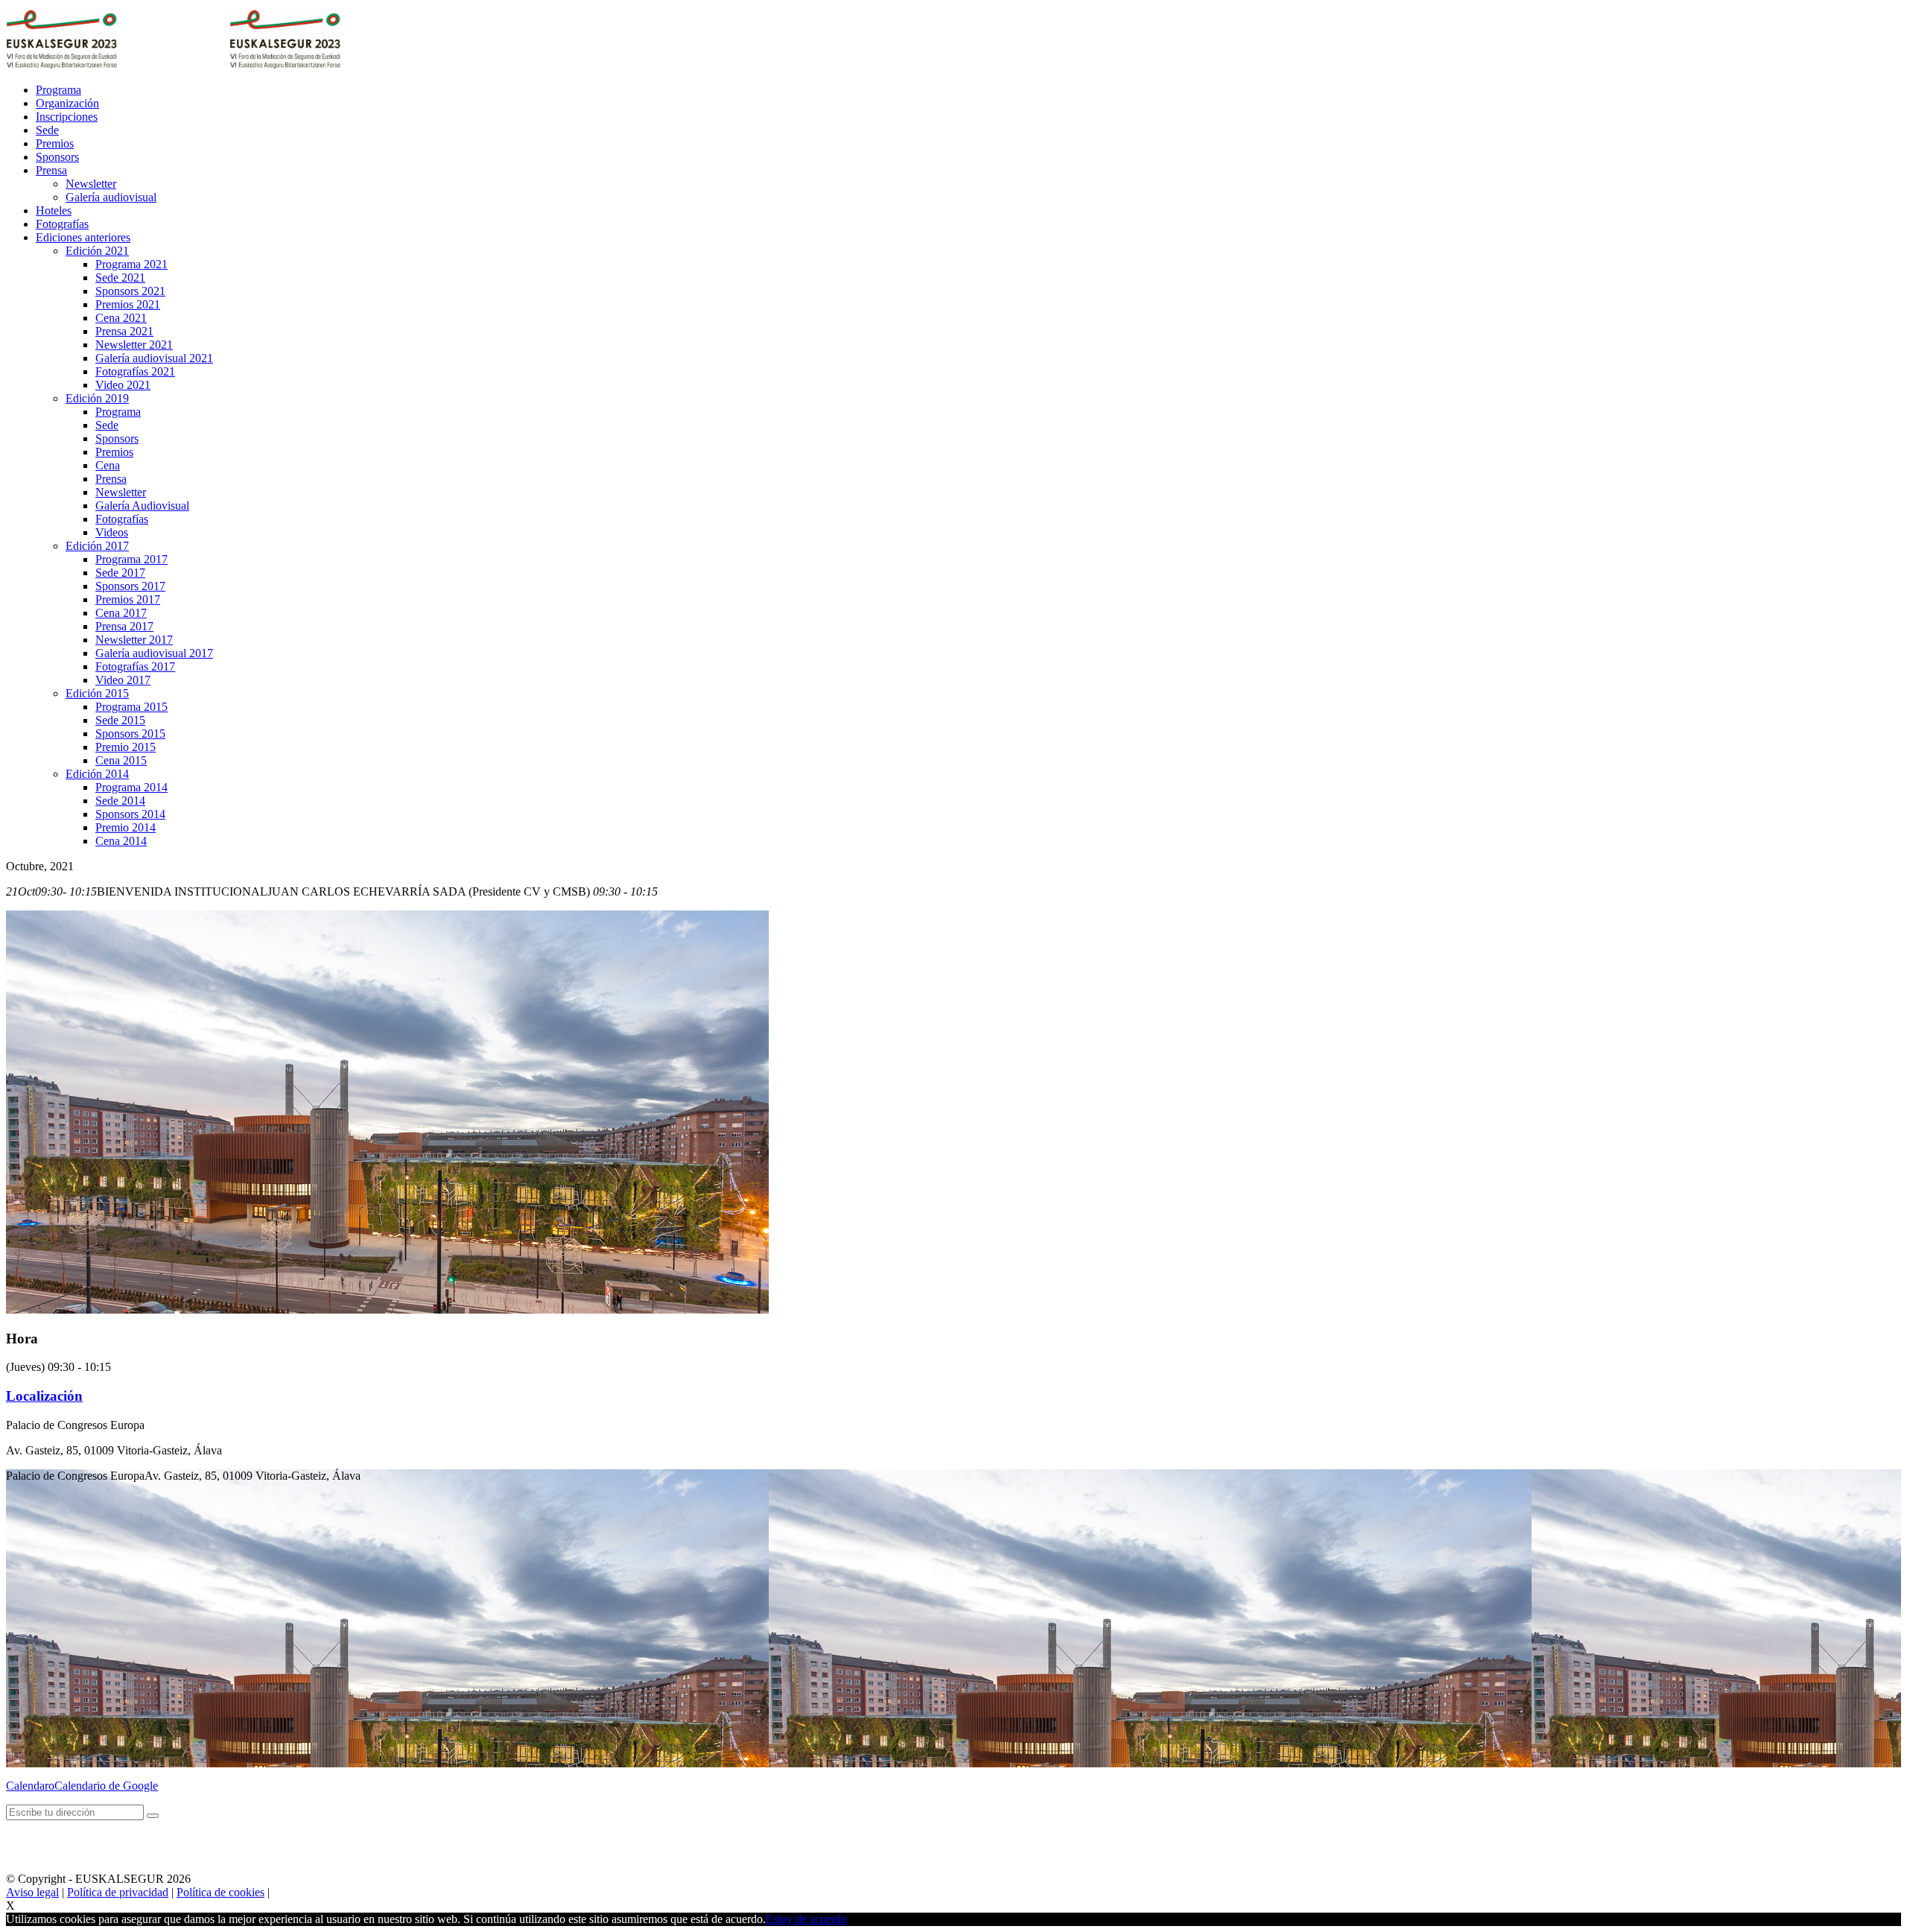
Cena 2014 (121, 841)
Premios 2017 (128, 599)
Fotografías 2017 (135, 666)
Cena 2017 (121, 613)
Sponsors (57, 157)
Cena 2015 (121, 760)
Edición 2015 (97, 693)
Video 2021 (123, 385)
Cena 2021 (121, 318)
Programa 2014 (131, 787)
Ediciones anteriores (83, 237)
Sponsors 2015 (130, 734)
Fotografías (62, 224)
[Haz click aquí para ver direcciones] (153, 1816)
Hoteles (54, 210)
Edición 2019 (97, 398)
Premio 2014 (126, 827)
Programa (58, 90)
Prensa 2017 (124, 626)
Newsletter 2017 (134, 640)
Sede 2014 (120, 801)
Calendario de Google (106, 1786)
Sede (47, 130)
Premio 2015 (126, 747)
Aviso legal (32, 1892)
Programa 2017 (131, 559)
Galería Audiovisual (142, 506)
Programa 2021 (131, 264)
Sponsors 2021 (130, 291)
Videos (112, 532)
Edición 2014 (97, 774)
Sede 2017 (120, 573)
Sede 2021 (120, 278)
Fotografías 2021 (135, 371)
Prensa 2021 (124, 331)
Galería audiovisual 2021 (154, 358)
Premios (55, 143)
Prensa (51, 170)
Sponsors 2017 (130, 586)
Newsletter (91, 184)
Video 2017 (123, 680)
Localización (44, 1396)
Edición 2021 (97, 251)
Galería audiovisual (111, 197)
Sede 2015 (120, 720)
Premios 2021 (128, 304)
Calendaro (30, 1786)
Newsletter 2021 (134, 345)
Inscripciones (67, 117)
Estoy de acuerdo (806, 1919)
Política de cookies (220, 1892)
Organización (67, 103)
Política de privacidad (118, 1892)
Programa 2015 (131, 707)
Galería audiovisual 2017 (154, 653)
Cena (108, 465)
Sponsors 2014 (130, 814)
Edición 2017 (97, 546)
